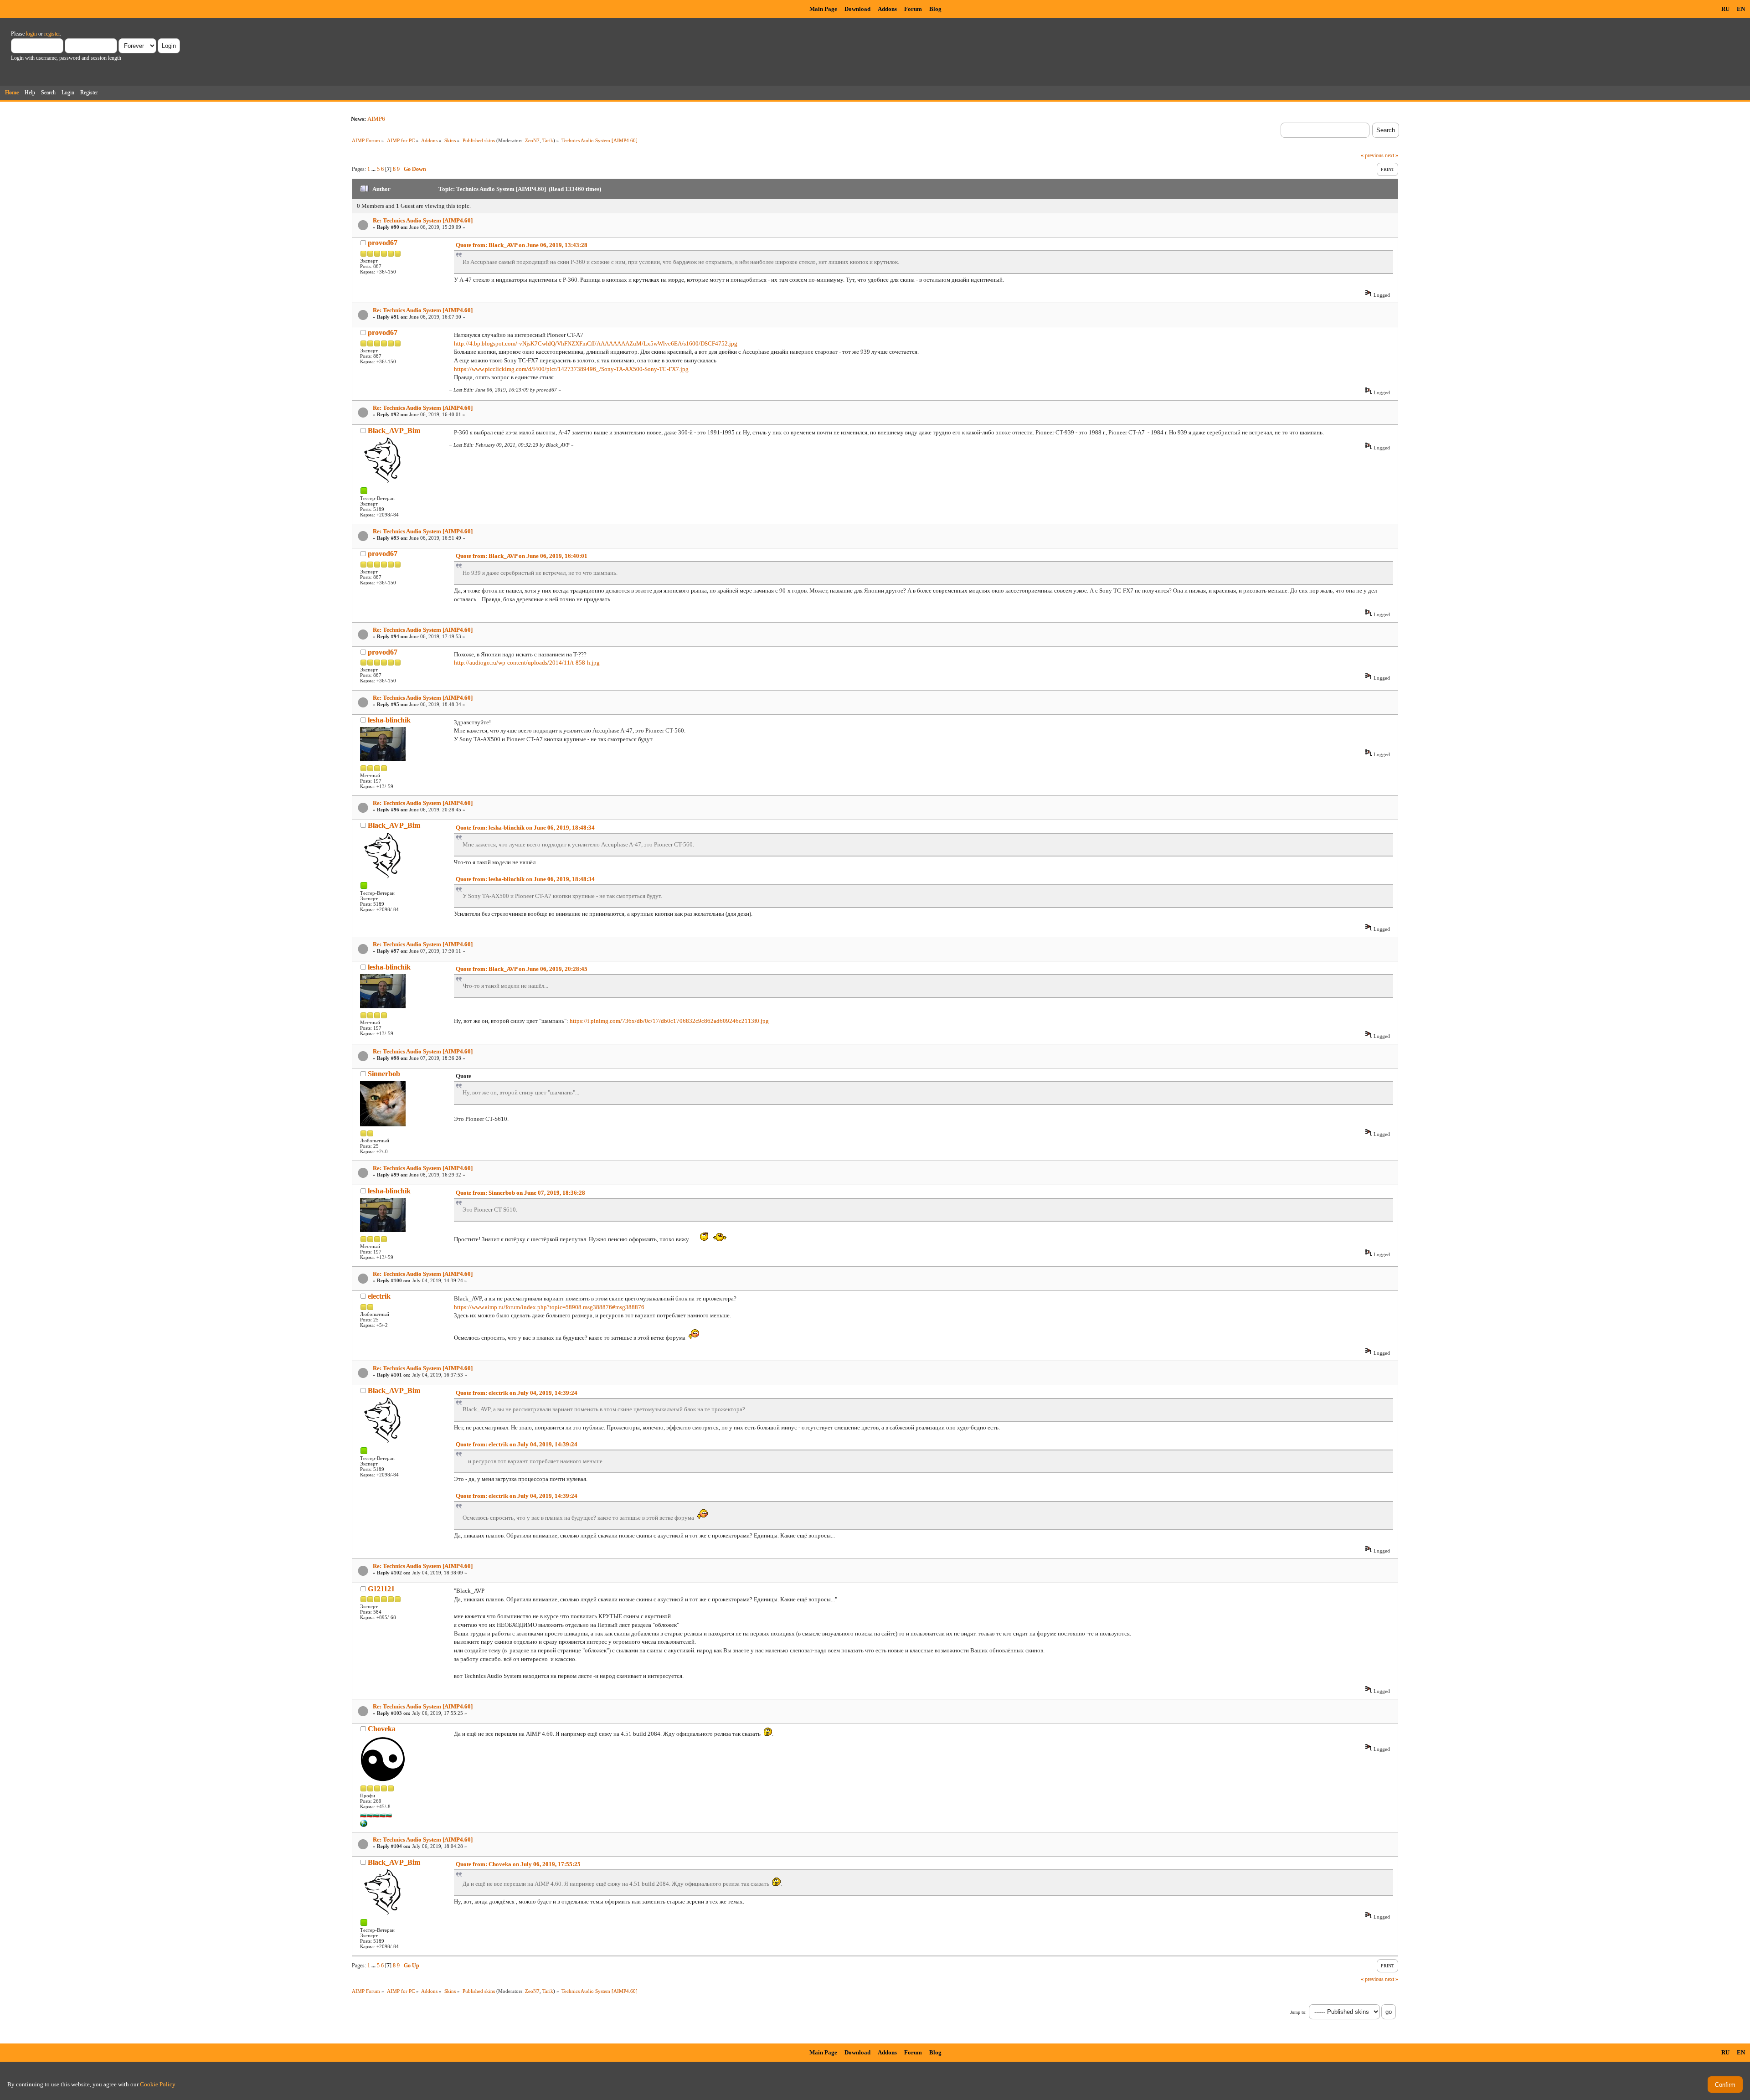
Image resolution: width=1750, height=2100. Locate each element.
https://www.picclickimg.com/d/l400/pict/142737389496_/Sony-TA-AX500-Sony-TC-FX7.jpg (571, 369)
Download (857, 9)
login (31, 34)
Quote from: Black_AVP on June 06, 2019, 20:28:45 (522, 969)
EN (1741, 9)
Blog (935, 9)
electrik (379, 1296)
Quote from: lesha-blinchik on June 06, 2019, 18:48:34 (525, 828)
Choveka (382, 1729)
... (374, 169)
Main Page (823, 9)
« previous (1372, 155)
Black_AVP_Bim (394, 431)
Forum (913, 9)
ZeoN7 (532, 140)
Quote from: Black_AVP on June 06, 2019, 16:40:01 (522, 556)
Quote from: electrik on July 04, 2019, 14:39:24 (517, 1393)
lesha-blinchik (389, 720)
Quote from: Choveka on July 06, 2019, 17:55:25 (518, 1864)
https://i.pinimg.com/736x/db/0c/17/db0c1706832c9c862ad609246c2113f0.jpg (669, 1021)
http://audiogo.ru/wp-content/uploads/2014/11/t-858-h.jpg (527, 663)
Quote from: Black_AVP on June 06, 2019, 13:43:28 (522, 245)
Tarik (548, 140)
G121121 (381, 1589)
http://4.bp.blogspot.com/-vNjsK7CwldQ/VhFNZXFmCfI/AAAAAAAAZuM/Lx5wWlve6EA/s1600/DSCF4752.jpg (596, 343)
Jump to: (1298, 2012)
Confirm (1725, 2085)
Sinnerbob (384, 1074)
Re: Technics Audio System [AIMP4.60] (423, 220)
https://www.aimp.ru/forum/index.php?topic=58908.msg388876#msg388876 (549, 1307)
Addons (887, 9)
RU (1725, 9)
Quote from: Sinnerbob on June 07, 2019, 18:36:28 (520, 1193)
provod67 (383, 243)
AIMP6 (376, 119)
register (52, 34)
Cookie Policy (158, 2084)
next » (1392, 155)
